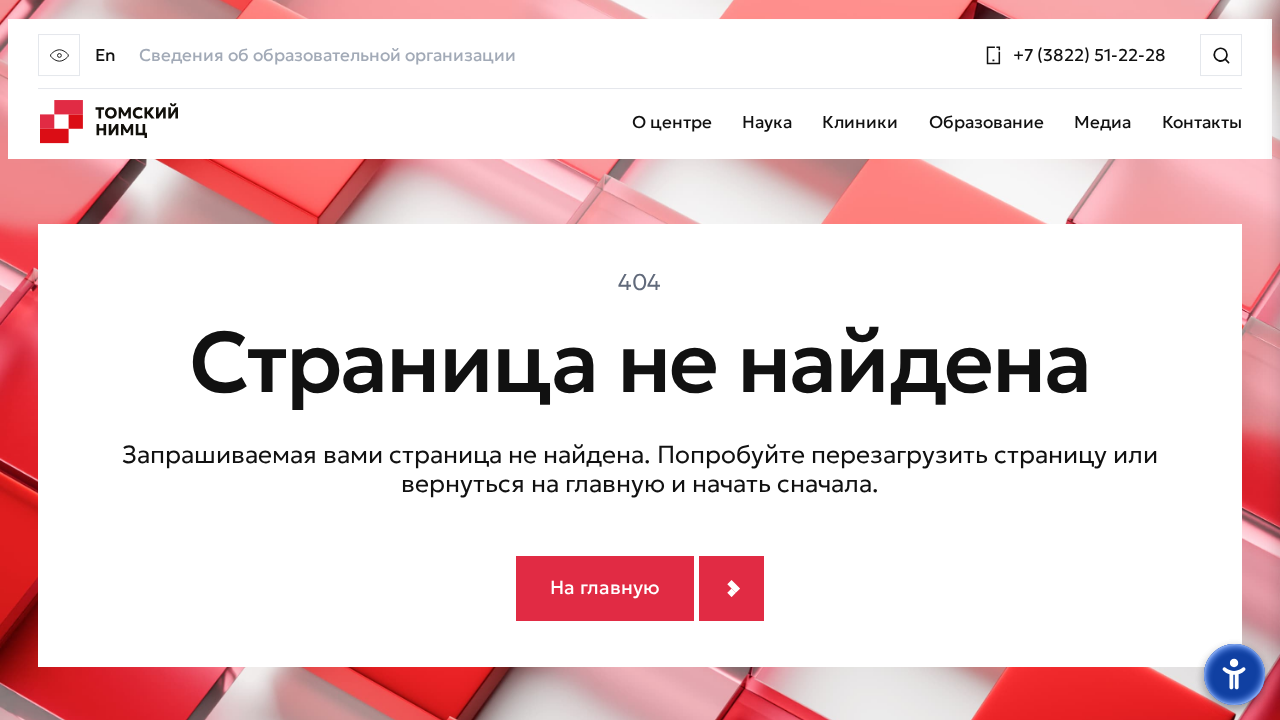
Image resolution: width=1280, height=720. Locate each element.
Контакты (1202, 123)
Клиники (860, 123)
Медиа (1102, 123)
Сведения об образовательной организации (327, 55)
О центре (672, 123)
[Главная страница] (108, 122)
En (105, 55)
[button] (59, 55)
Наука (767, 123)
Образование (986, 123)
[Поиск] (1221, 55)
